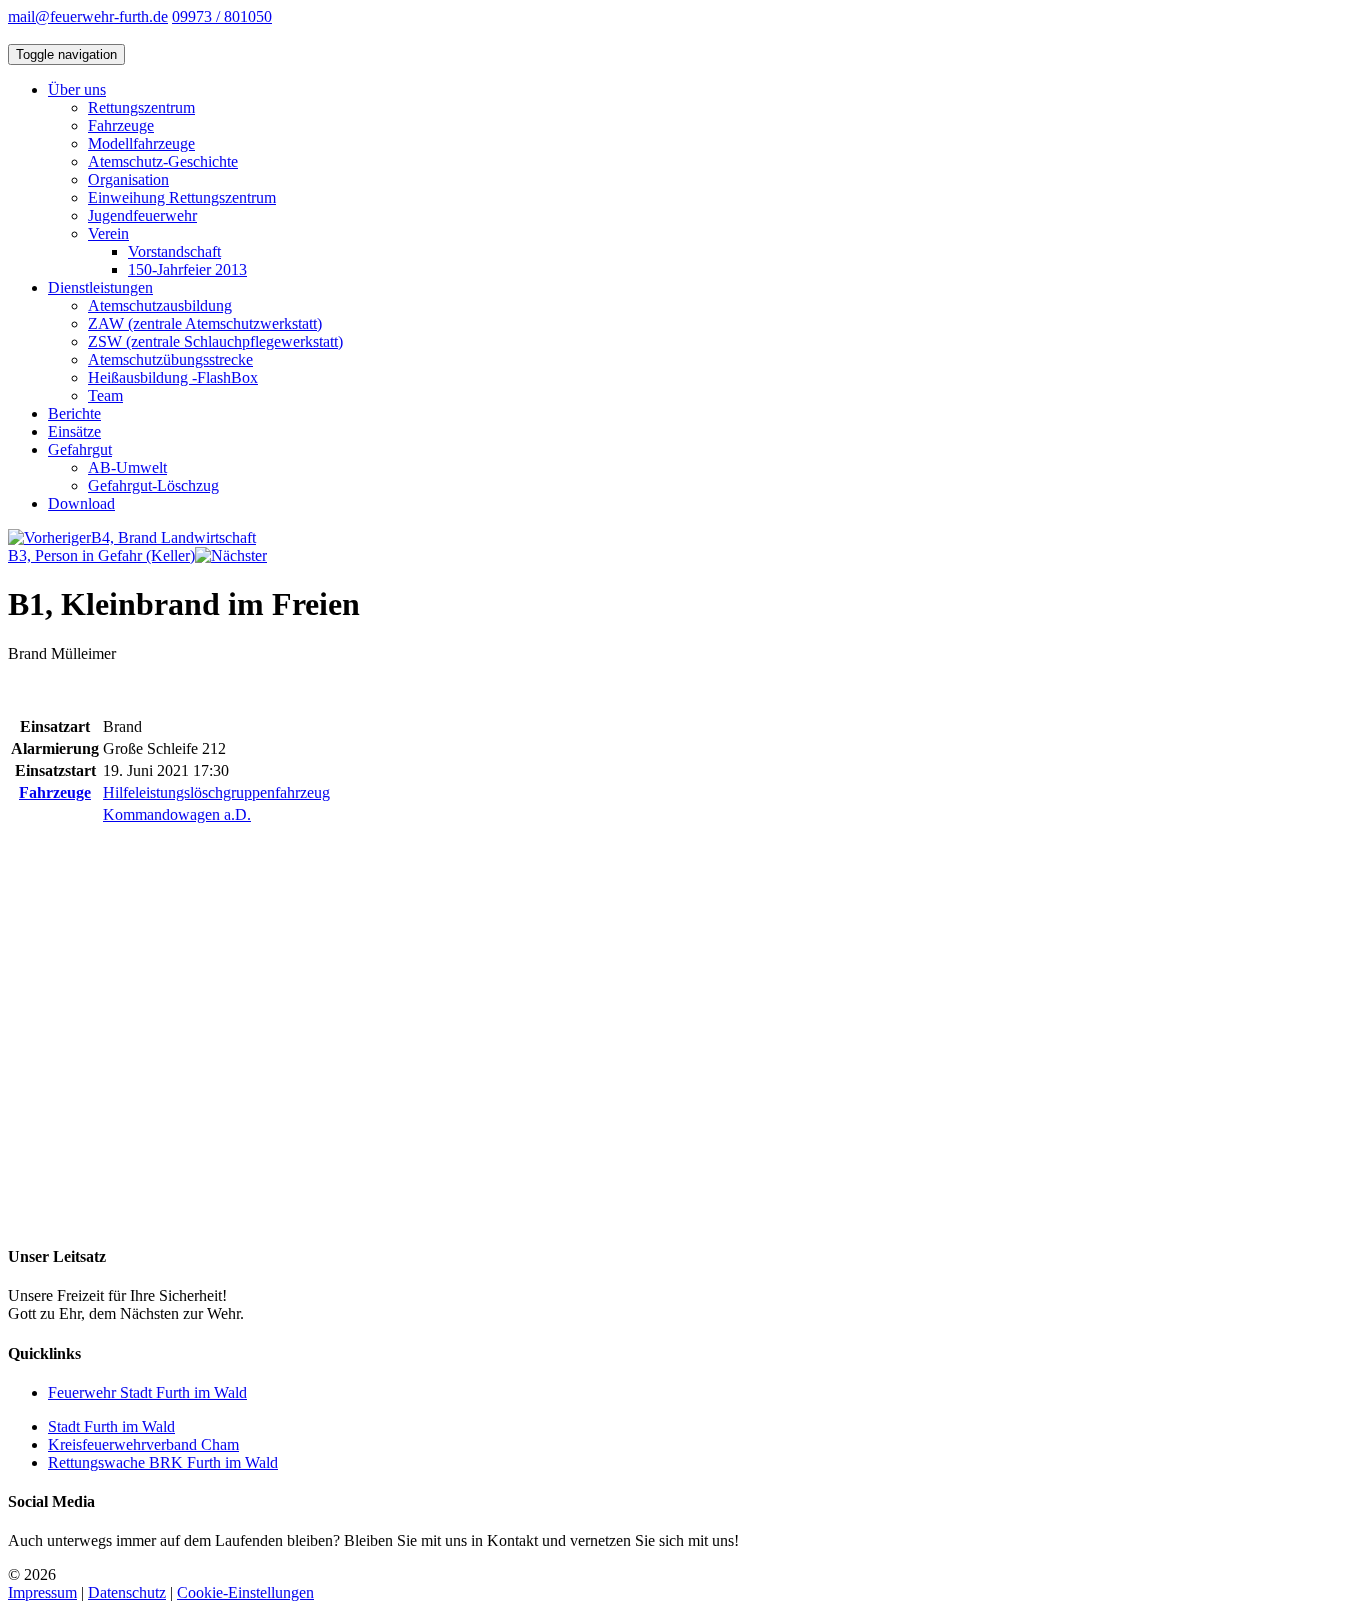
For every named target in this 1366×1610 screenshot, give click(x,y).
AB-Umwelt (127, 467)
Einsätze (74, 431)
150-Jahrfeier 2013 (187, 269)
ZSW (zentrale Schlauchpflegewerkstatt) (215, 341)
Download (81, 503)
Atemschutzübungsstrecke (170, 359)
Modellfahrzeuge (141, 143)
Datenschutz (127, 1592)
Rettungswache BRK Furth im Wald (163, 1462)
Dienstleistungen (100, 287)
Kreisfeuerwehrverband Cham (143, 1444)
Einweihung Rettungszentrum (182, 197)
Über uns (77, 89)
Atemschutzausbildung (160, 305)
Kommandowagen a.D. (177, 814)
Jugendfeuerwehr (142, 215)
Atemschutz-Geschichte (163, 161)
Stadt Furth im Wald (111, 1426)
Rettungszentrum (141, 107)
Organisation (128, 179)
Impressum (42, 1592)
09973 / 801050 (222, 16)
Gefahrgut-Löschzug (153, 485)
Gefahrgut (80, 449)
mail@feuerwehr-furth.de (88, 16)
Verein (108, 233)
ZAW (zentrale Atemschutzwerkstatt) (205, 323)
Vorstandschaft (174, 251)
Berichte (74, 413)
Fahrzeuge (121, 125)
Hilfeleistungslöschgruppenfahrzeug (216, 792)
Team (105, 395)
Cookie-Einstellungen (245, 1592)
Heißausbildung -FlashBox (173, 377)
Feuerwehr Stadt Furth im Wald (147, 1392)
